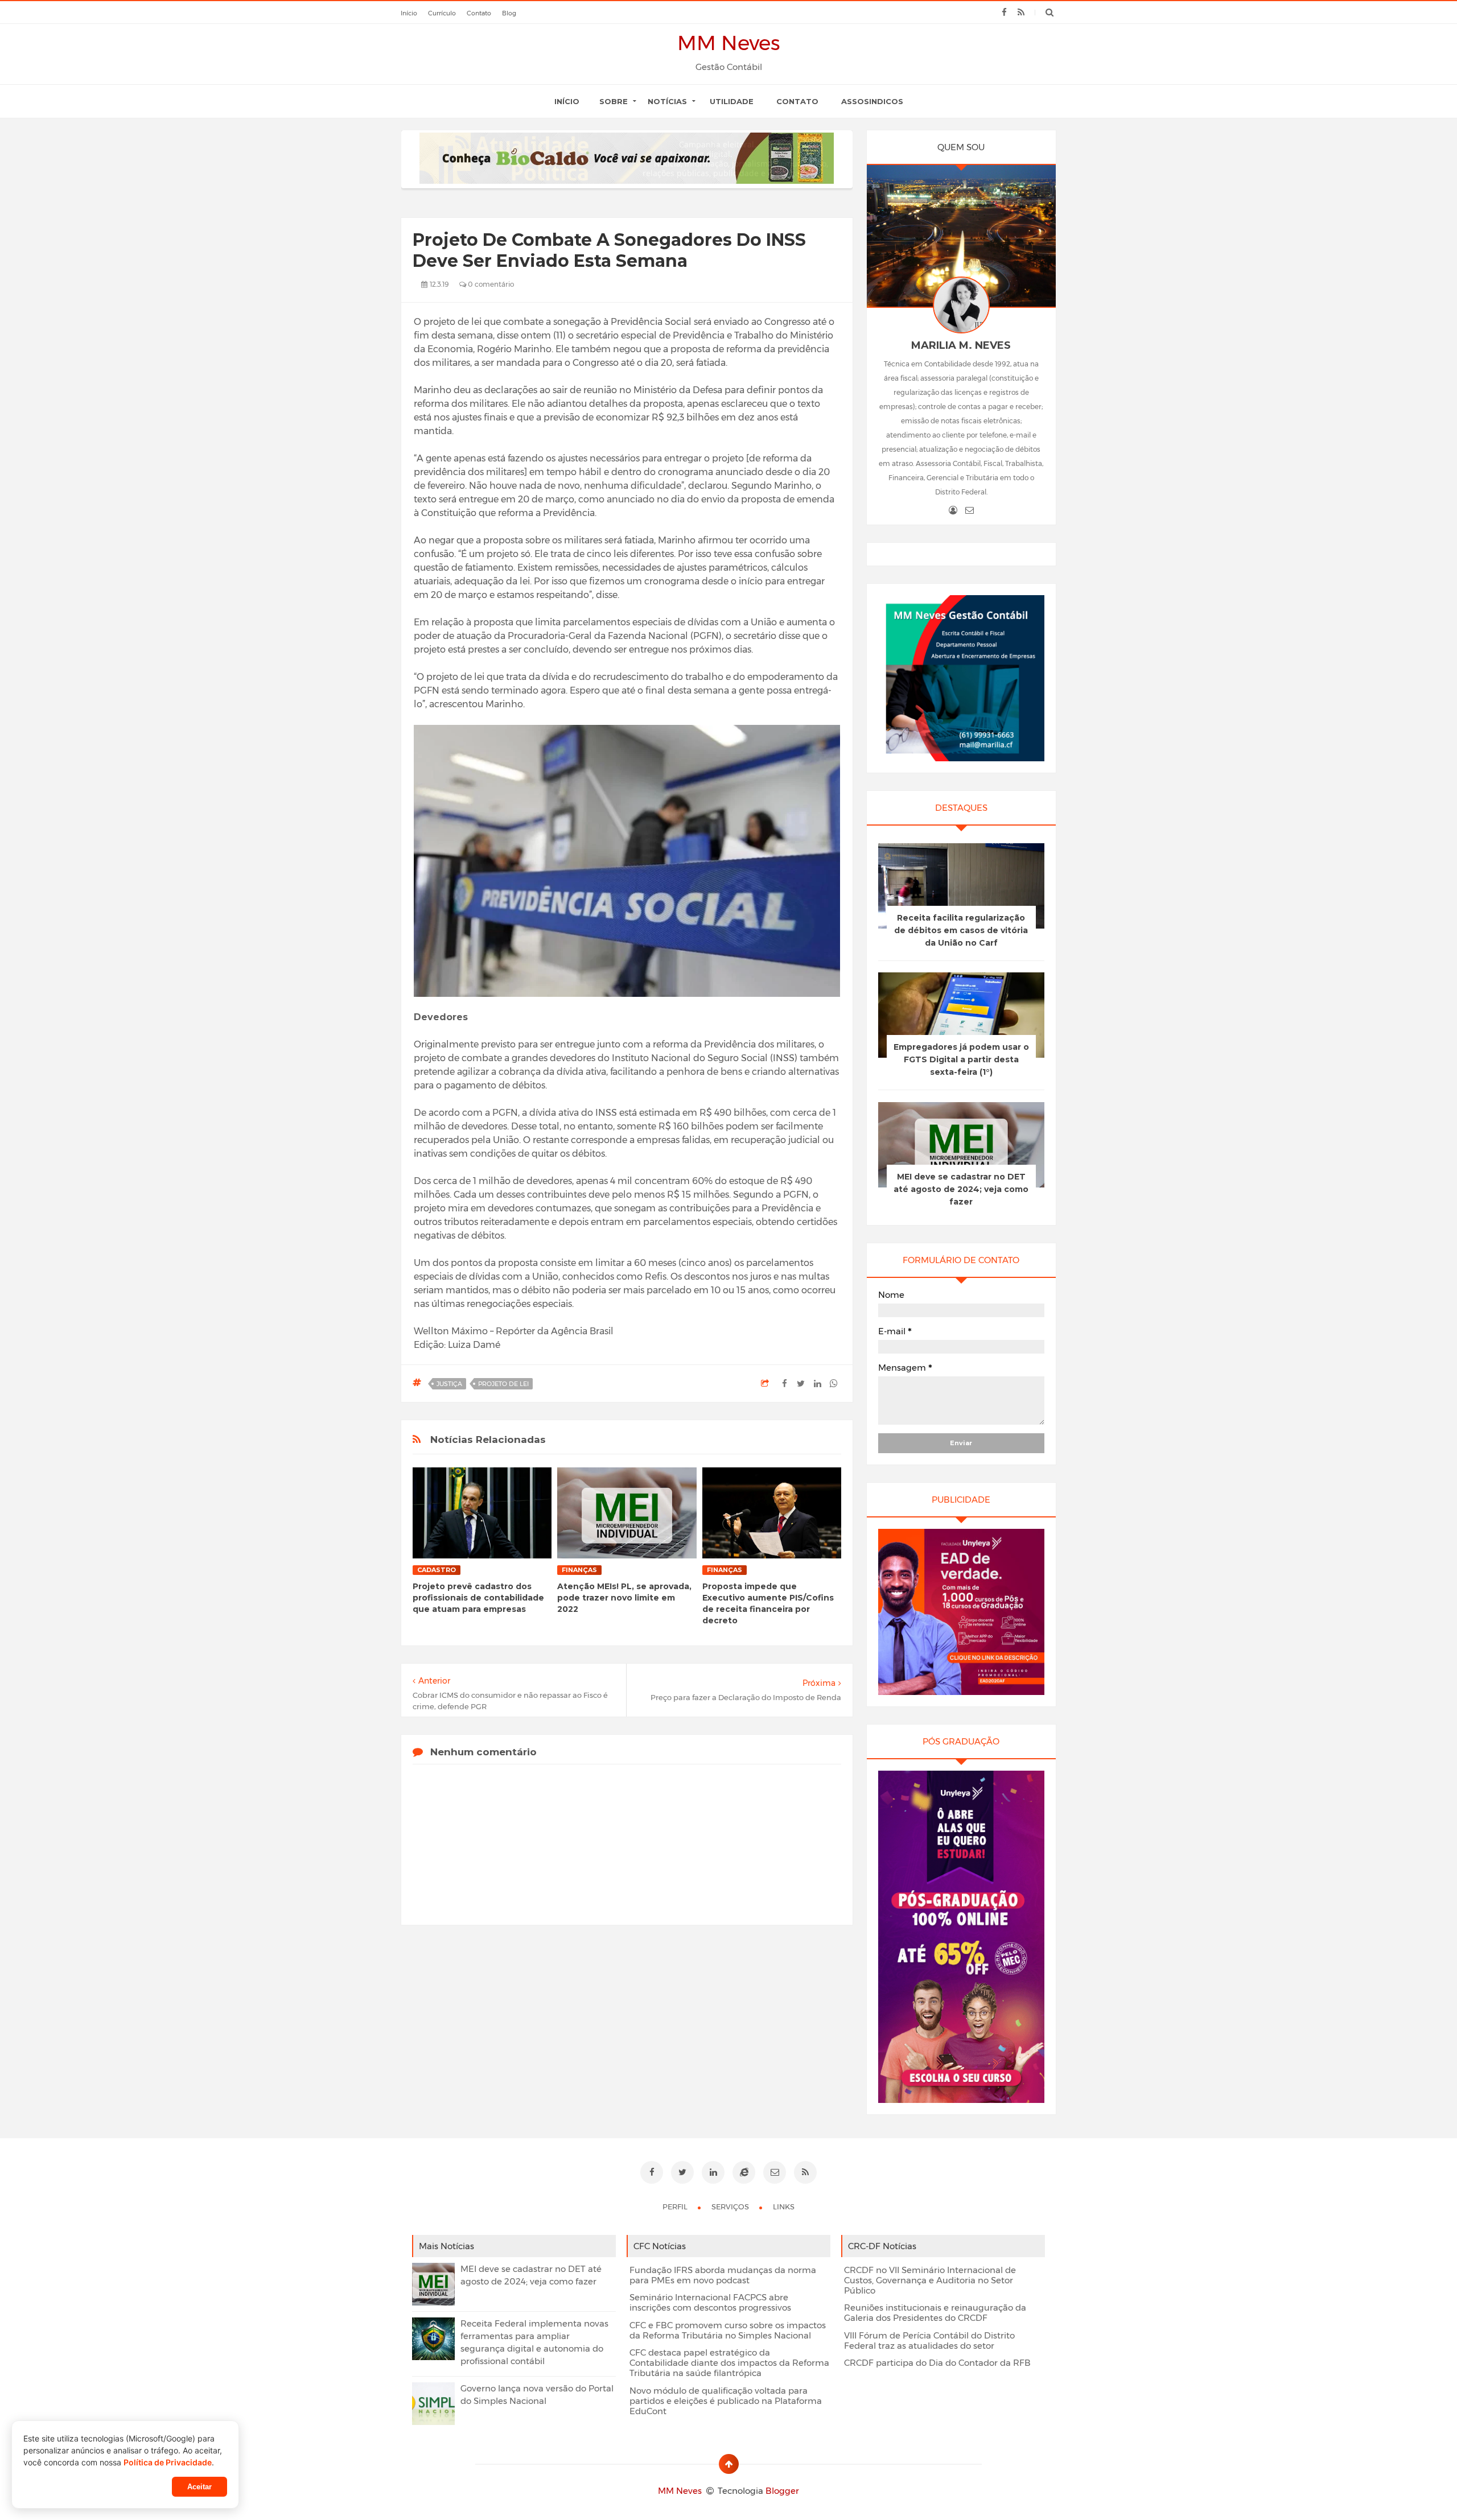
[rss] (1021, 13)
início (409, 13)
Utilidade (732, 101)
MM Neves (729, 43)
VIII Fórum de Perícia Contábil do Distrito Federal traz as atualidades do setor (929, 2341)
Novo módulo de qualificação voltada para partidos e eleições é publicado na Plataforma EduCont (726, 2401)
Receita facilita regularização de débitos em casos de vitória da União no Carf (961, 930)
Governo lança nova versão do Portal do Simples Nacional (537, 2395)
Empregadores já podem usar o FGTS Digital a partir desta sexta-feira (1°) (961, 1059)
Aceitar (199, 2487)
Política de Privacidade (168, 2462)
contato (479, 13)
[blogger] (744, 2172)
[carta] (970, 510)
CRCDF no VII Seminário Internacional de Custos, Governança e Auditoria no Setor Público (930, 2280)
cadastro (437, 1570)
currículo (442, 13)
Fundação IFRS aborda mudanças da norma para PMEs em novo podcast (723, 2275)
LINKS (784, 2206)
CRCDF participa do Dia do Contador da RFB (937, 2363)
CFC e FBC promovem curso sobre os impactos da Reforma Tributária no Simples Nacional (728, 2331)
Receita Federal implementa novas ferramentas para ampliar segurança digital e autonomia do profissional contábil (534, 2342)
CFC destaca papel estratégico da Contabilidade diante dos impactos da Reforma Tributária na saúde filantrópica (729, 2363)
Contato (797, 101)
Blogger (782, 2491)
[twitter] (682, 2172)
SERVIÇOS (731, 2206)
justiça (449, 1384)
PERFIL (676, 2206)
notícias (667, 101)
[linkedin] (713, 2172)
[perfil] (953, 510)
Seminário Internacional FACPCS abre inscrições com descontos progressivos (710, 2303)
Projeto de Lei (503, 1384)
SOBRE (614, 101)
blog (509, 13)
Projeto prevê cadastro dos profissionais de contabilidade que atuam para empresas (478, 1598)
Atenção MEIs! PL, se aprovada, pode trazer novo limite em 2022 (624, 1598)
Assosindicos (872, 101)
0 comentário (490, 284)
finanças (579, 1570)
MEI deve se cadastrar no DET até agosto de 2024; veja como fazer (961, 1189)
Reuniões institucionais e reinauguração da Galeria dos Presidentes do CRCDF (935, 2313)
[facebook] (1004, 13)
